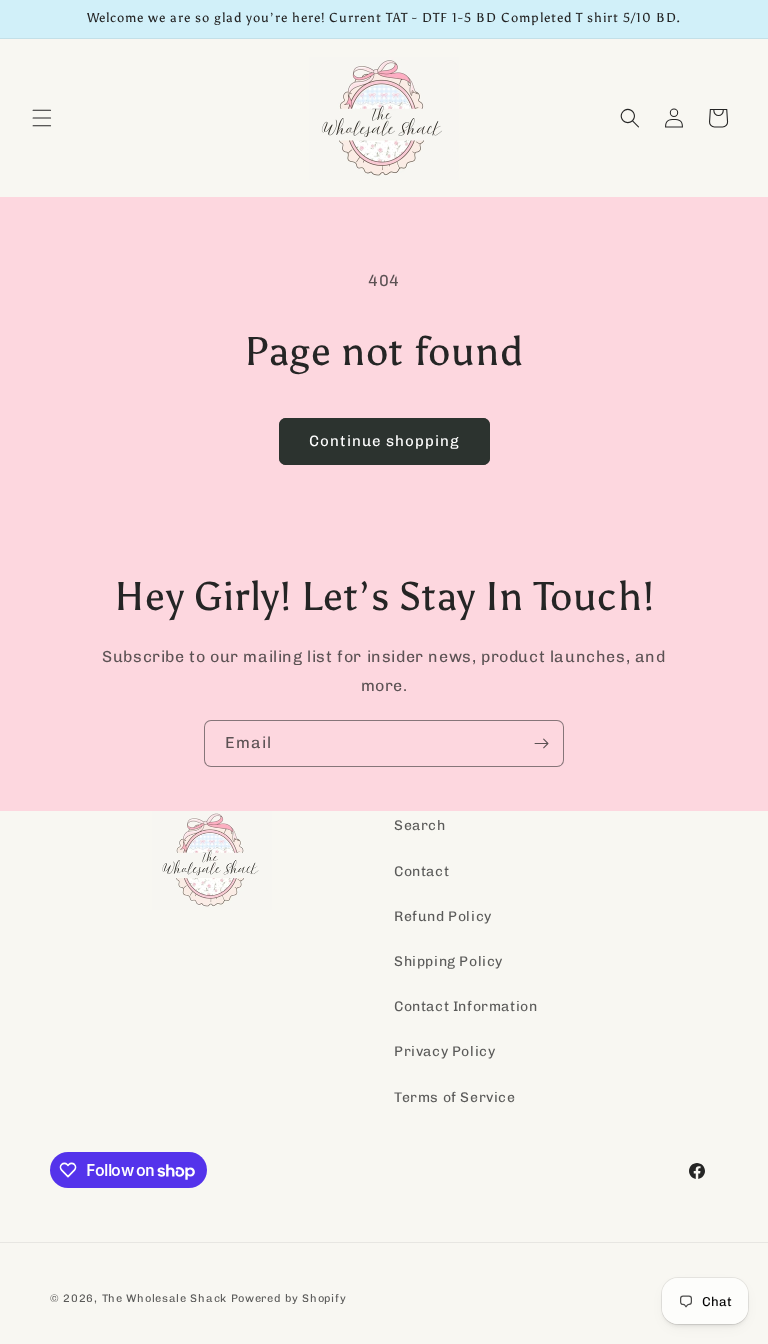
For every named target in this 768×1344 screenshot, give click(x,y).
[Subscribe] (541, 743)
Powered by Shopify (289, 1298)
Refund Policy (443, 916)
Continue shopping (384, 441)
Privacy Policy (444, 1051)
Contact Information (465, 1006)
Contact (421, 871)
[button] (42, 118)
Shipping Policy (448, 961)
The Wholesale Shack (164, 1298)
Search (420, 825)
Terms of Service (455, 1097)
